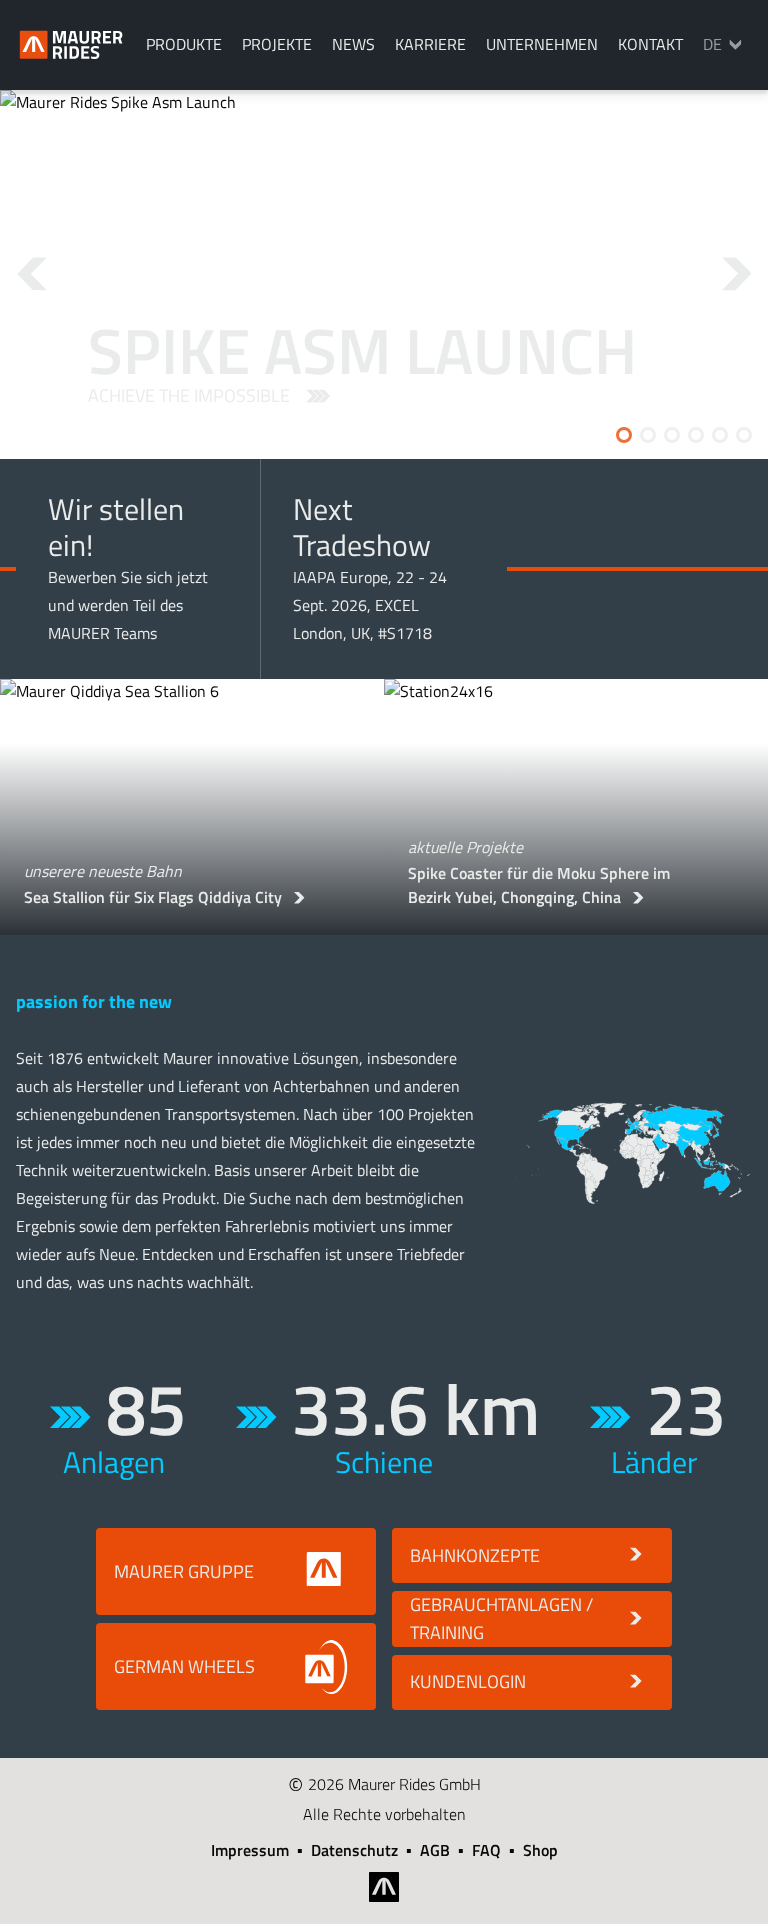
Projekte (277, 44)
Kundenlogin (468, 1681)
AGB (435, 1850)
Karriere (430, 44)
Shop (540, 1850)
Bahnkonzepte (475, 1555)
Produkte (184, 44)
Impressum (250, 1850)
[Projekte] (633, 1153)
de (712, 44)
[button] (47, 275)
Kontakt (650, 44)
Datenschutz (354, 1850)
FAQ (486, 1850)
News (353, 44)
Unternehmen (542, 44)
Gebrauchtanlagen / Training (501, 1618)
